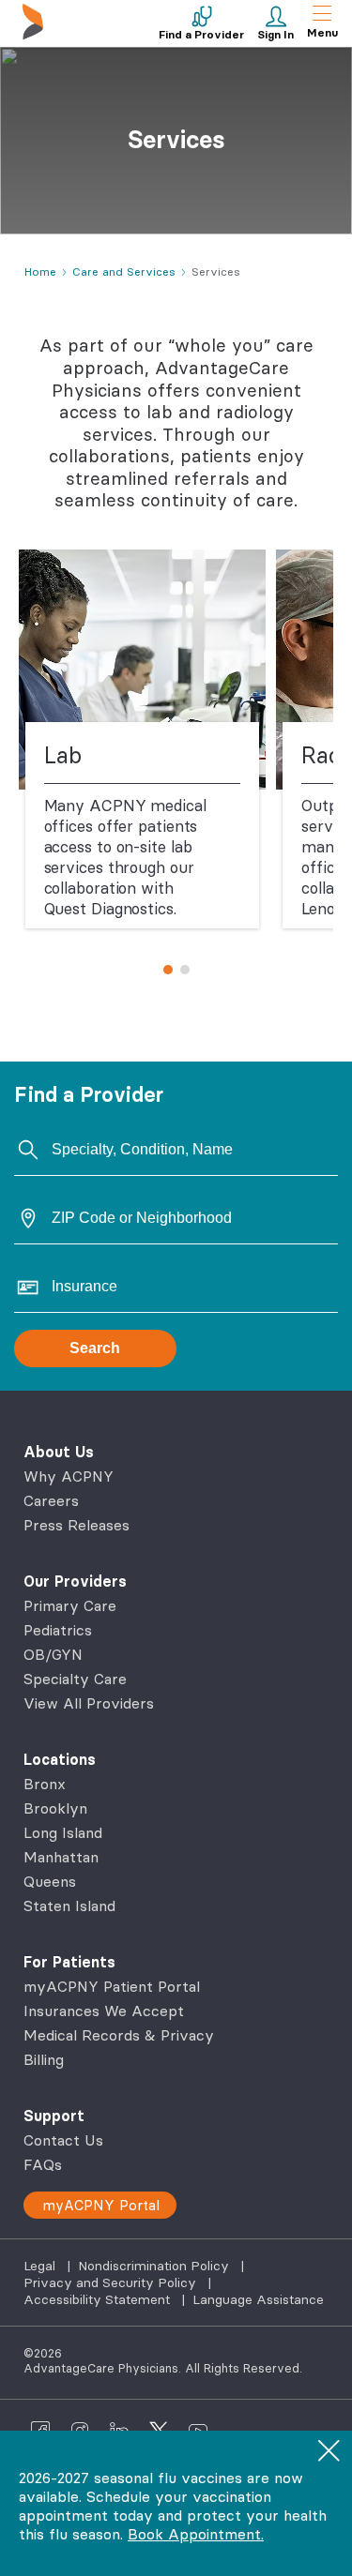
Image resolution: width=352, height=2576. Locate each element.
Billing (44, 2059)
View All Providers (89, 1703)
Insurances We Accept (104, 2011)
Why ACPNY (69, 1476)
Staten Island (69, 1906)
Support (54, 2116)
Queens (50, 1881)
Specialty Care (75, 1679)
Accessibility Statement (99, 2299)
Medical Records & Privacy (119, 2035)
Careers (51, 1500)
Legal (41, 2266)
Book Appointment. (196, 2534)
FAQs (43, 2164)
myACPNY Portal (101, 2205)
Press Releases (77, 1525)
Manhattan (61, 1857)
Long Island (63, 1832)
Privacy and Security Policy (112, 2282)
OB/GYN (53, 1654)
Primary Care (70, 1605)
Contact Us (63, 2140)
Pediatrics (58, 1630)
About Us (59, 1452)
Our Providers (75, 1581)
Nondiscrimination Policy (155, 2266)
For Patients (69, 1962)
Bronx (45, 1784)
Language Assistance (258, 2299)
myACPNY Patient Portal (112, 1986)
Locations (60, 1759)
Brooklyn (55, 1808)
